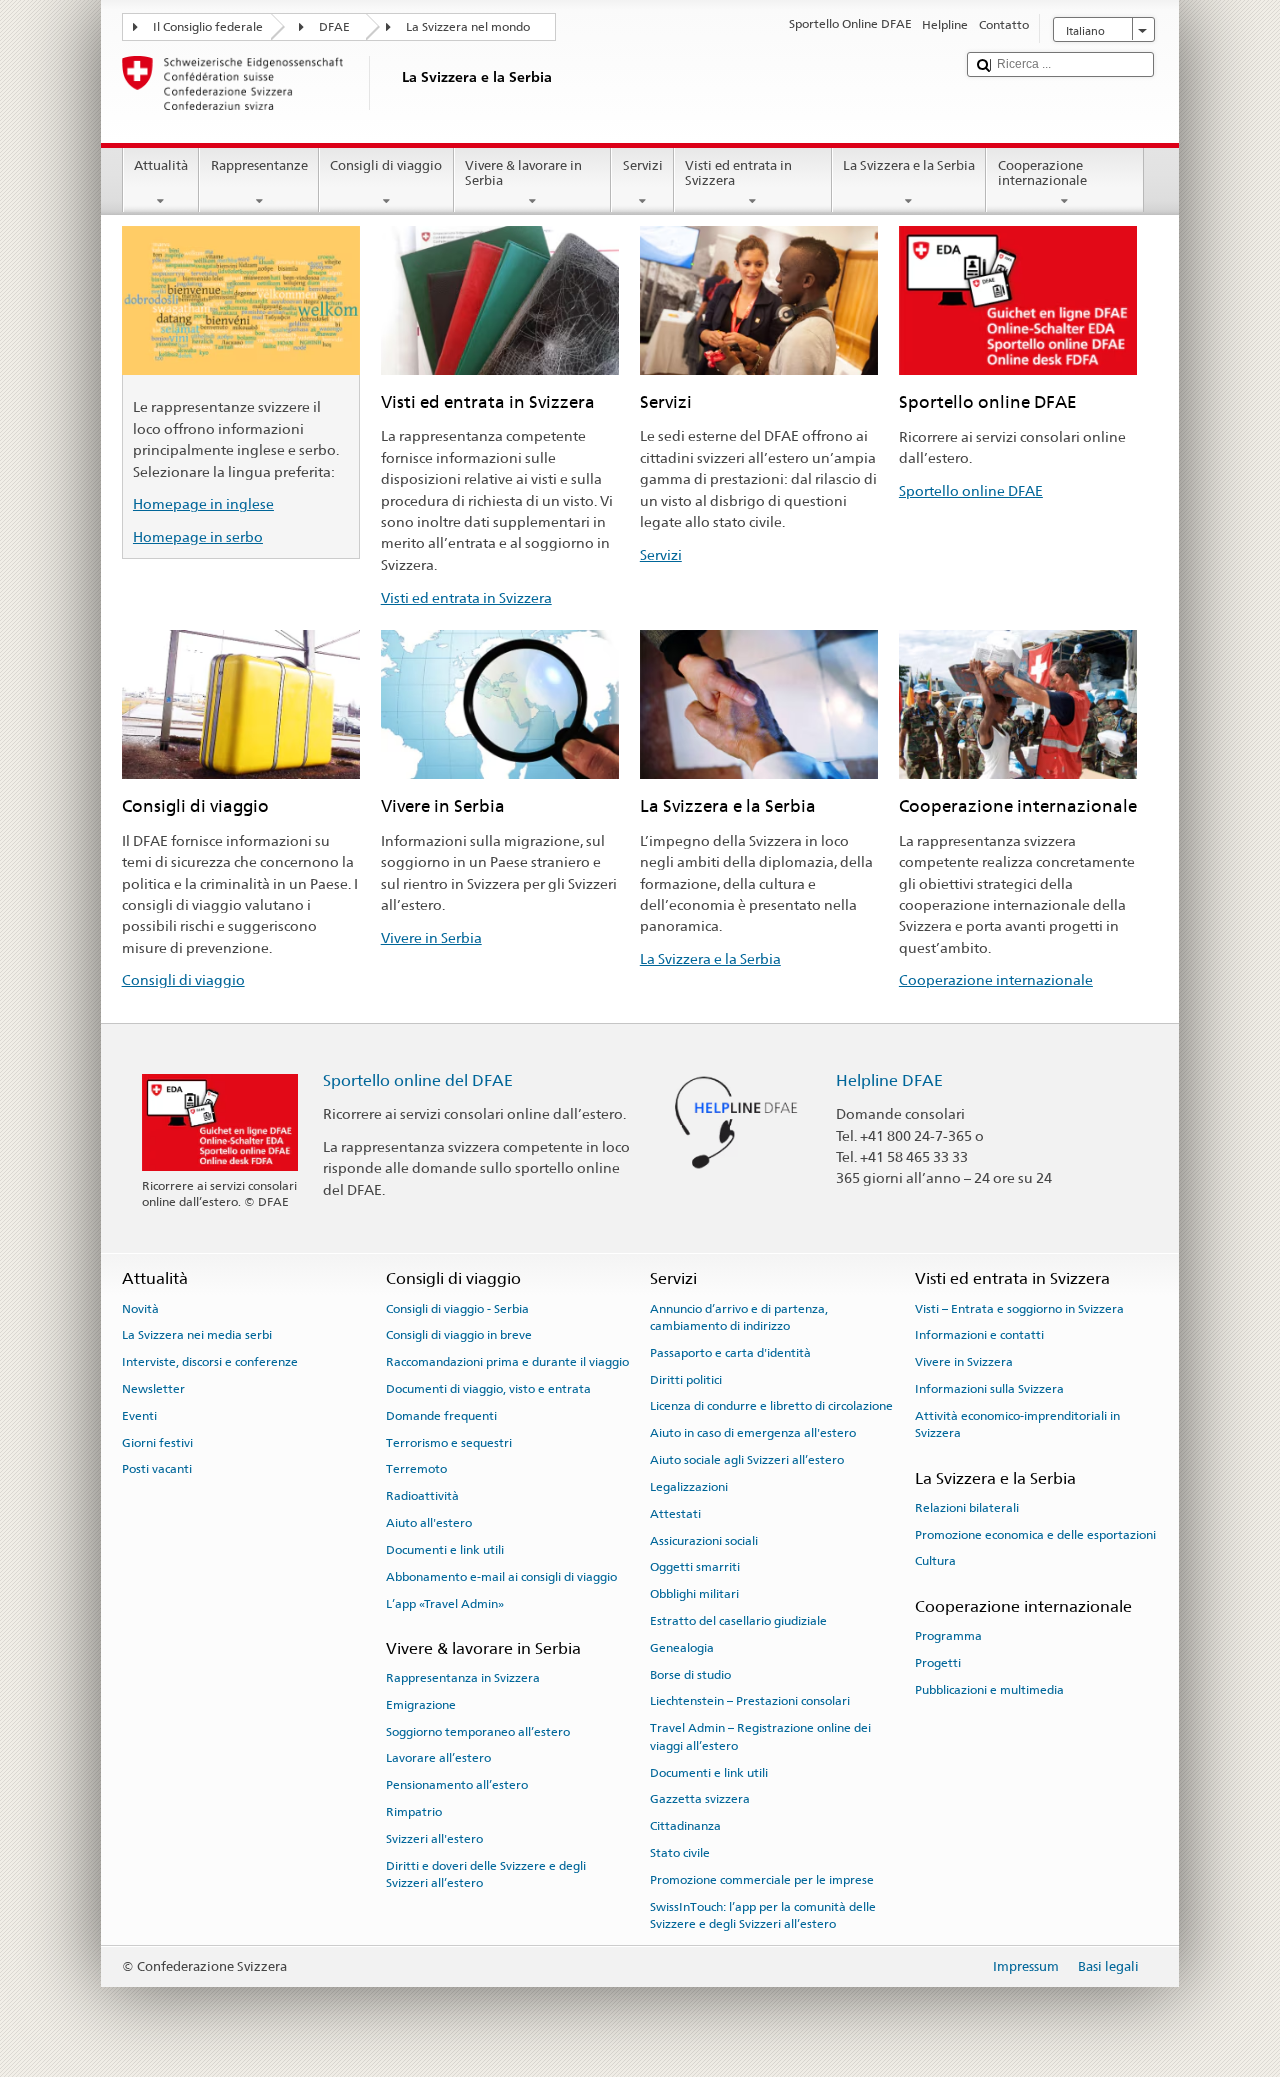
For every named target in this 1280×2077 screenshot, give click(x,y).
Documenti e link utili (445, 1550)
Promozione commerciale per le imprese (762, 1880)
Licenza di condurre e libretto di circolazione (771, 1406)
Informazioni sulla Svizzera (989, 1389)
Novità (140, 1308)
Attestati (675, 1514)
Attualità (161, 165)
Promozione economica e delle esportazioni (1035, 1534)
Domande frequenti (441, 1416)
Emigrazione (421, 1705)
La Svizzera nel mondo (468, 27)
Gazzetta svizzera (700, 1799)
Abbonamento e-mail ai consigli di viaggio (501, 1577)
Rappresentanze (259, 165)
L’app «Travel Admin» (445, 1603)
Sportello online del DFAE (418, 1080)
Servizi (643, 165)
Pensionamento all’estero (457, 1785)
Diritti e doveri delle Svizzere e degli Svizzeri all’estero (486, 1874)
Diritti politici (686, 1380)
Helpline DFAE (889, 1080)
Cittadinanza (685, 1826)
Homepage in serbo (198, 536)
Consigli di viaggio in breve (459, 1335)
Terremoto (416, 1469)
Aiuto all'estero (429, 1523)
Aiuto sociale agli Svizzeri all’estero (747, 1460)
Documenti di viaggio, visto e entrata (488, 1389)
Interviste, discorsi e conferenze (210, 1362)
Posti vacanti (157, 1469)
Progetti (938, 1663)
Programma (948, 1636)
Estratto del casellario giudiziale (738, 1621)
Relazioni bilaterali (967, 1508)
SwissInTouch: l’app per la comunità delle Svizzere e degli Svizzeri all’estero (763, 1914)
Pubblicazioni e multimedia (989, 1689)
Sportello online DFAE (971, 490)
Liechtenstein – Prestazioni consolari (750, 1701)
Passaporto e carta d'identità (730, 1353)
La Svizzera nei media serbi (197, 1335)
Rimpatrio (414, 1812)
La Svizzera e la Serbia (909, 165)
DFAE (334, 27)
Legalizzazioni (689, 1487)
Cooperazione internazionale (1042, 173)
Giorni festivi (157, 1442)
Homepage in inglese (203, 503)
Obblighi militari (694, 1594)
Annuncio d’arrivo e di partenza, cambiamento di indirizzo (739, 1316)
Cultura (935, 1561)
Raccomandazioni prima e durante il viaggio (507, 1362)
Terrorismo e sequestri (449, 1442)
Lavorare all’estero (438, 1758)
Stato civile (680, 1853)
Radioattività (422, 1496)
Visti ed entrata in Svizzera (738, 173)
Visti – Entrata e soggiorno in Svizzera (1019, 1308)
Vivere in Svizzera (964, 1362)
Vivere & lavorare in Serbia (523, 173)
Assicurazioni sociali (704, 1540)
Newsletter (153, 1389)
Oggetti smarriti (695, 1567)
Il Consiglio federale (208, 27)
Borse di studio (690, 1674)
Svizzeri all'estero (434, 1839)
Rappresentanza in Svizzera (463, 1678)
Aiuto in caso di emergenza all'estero (753, 1433)
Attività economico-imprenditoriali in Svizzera (1017, 1424)
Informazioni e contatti (979, 1335)
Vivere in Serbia (431, 937)
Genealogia (682, 1648)
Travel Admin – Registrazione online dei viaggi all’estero (760, 1736)
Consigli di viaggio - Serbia (457, 1308)
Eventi (139, 1416)
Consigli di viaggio (386, 165)
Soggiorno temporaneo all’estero (478, 1732)
